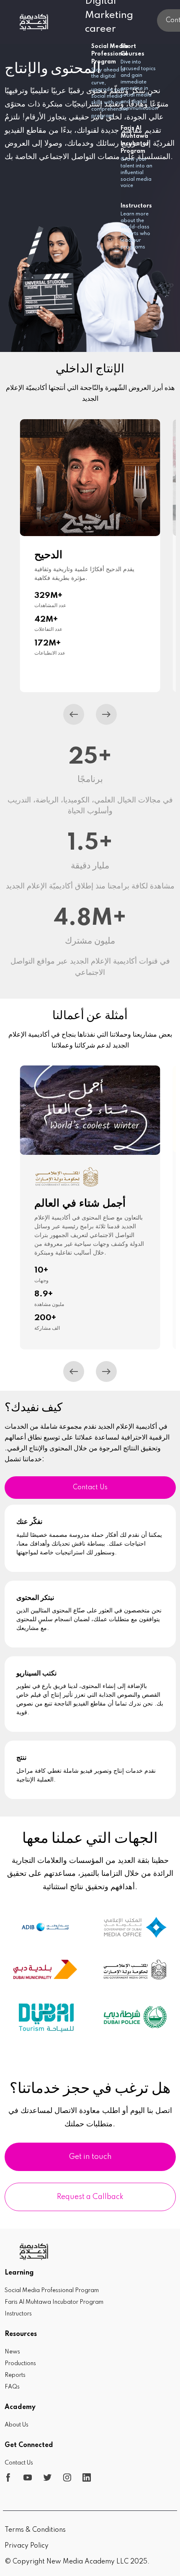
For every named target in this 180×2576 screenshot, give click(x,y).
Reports (15, 2375)
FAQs (12, 2387)
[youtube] (28, 2477)
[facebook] (8, 2477)
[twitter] (48, 2477)
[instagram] (67, 2477)
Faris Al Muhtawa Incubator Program (54, 2302)
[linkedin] (87, 2477)
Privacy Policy (27, 2546)
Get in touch (90, 2157)
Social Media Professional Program (52, 2290)
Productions (20, 2363)
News (12, 2352)
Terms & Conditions (35, 2530)
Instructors (18, 2314)
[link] (34, 22)
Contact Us (90, 1488)
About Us (17, 2425)
